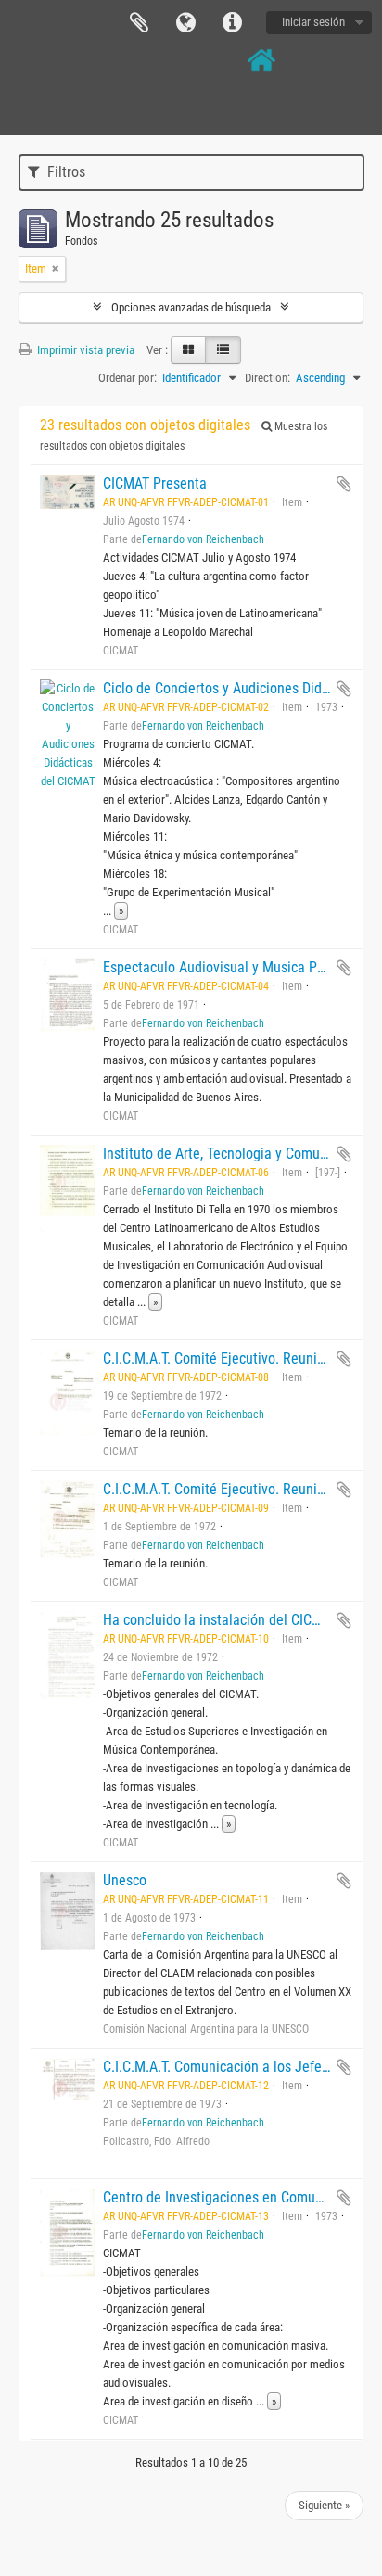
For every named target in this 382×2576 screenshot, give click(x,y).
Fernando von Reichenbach (203, 539)
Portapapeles (139, 23)
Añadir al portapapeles (344, 484)
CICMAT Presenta (155, 483)
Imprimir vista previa (84, 350)
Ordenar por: (127, 378)
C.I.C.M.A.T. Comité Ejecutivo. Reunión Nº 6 (232, 1358)
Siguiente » (324, 2505)
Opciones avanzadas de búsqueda (191, 307)
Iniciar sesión (313, 22)
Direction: (267, 378)
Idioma (185, 23)
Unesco (125, 1880)
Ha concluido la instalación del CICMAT (220, 1620)
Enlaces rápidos (232, 23)
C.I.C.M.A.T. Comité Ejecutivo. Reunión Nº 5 (232, 1489)
